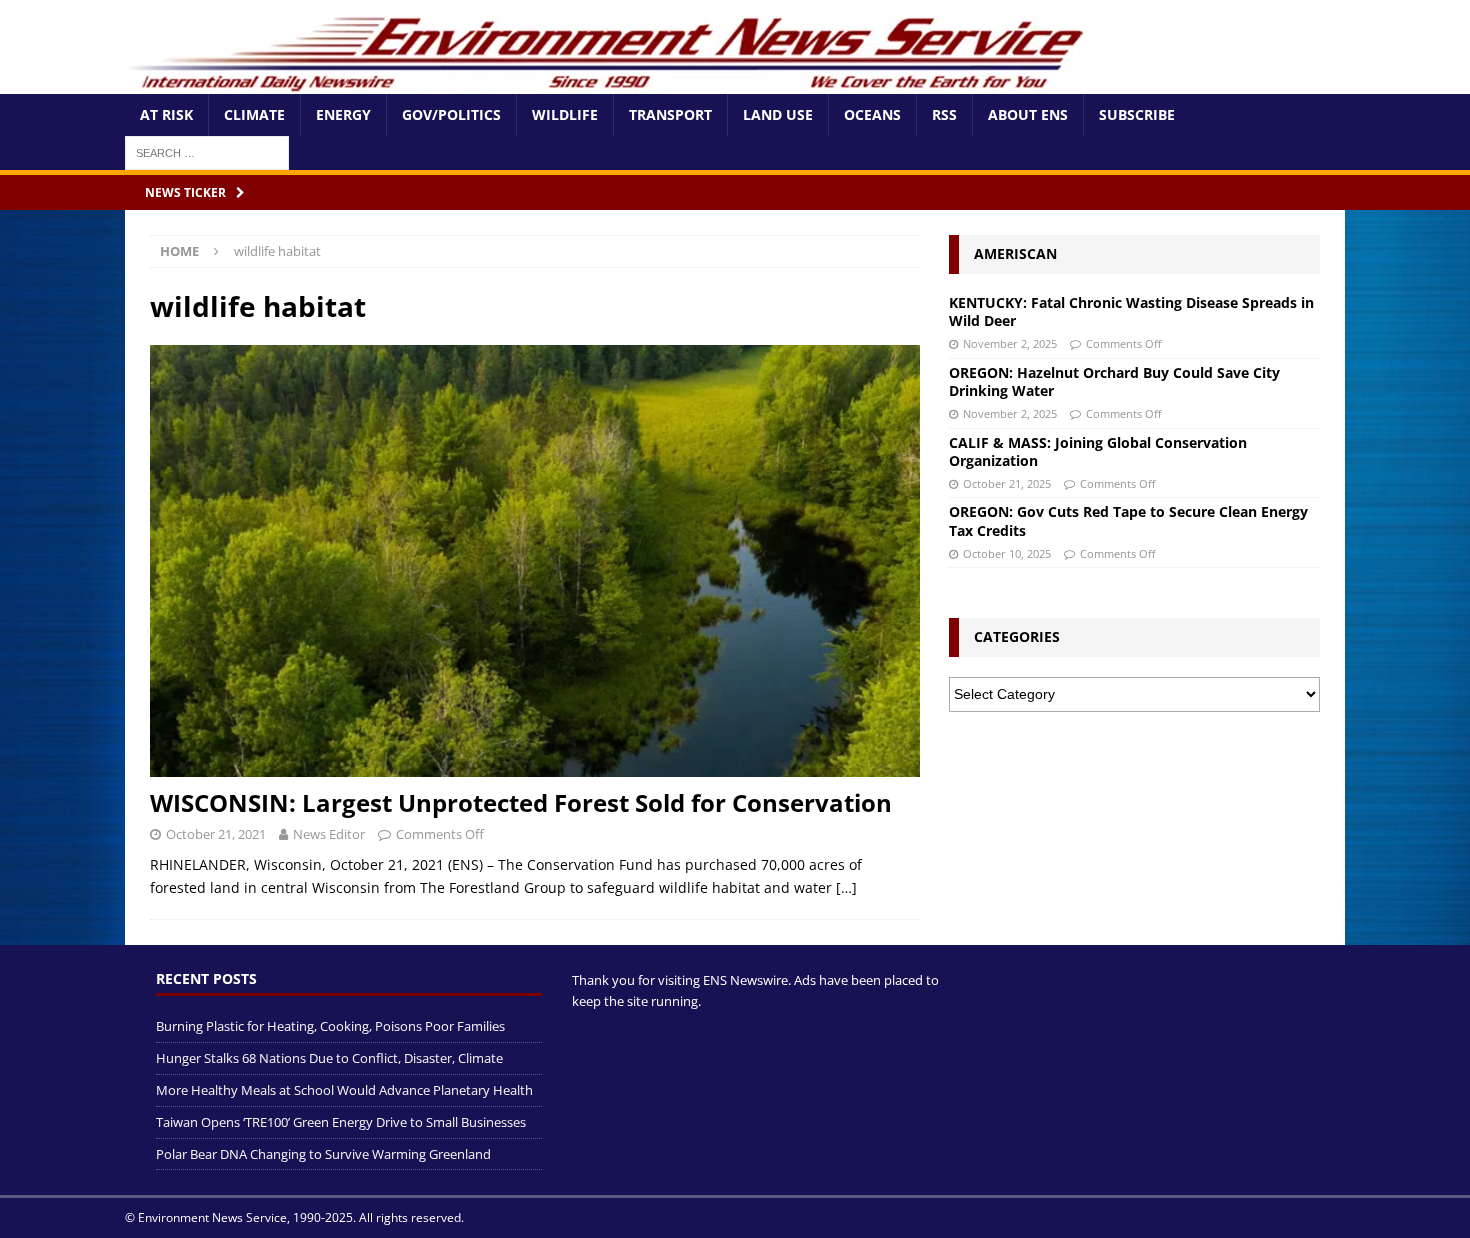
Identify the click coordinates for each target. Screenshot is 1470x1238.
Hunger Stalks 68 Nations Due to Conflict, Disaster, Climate (329, 1058)
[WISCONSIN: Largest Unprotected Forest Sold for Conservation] (535, 561)
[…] (846, 887)
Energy (343, 114)
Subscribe (1137, 114)
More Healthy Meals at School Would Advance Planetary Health (344, 1090)
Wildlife (565, 114)
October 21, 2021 (216, 834)
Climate (254, 114)
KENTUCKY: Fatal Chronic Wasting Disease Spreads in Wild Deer (1131, 311)
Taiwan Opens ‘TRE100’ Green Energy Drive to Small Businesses (341, 1122)
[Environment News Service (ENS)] (610, 82)
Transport (670, 114)
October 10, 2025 (1007, 553)
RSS (944, 114)
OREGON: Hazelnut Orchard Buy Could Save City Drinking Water (1114, 381)
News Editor (329, 834)
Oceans (872, 114)
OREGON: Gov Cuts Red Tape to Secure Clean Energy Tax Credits (1128, 520)
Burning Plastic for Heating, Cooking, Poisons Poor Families (330, 1026)
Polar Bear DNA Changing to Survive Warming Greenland (323, 1154)
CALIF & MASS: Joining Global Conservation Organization (1098, 451)
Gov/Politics (451, 114)
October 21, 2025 (1007, 483)
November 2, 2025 (1010, 343)
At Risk (166, 114)
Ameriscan (1015, 253)
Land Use (778, 114)
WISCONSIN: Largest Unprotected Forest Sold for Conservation (521, 802)
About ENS (1028, 114)
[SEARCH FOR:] (207, 151)
